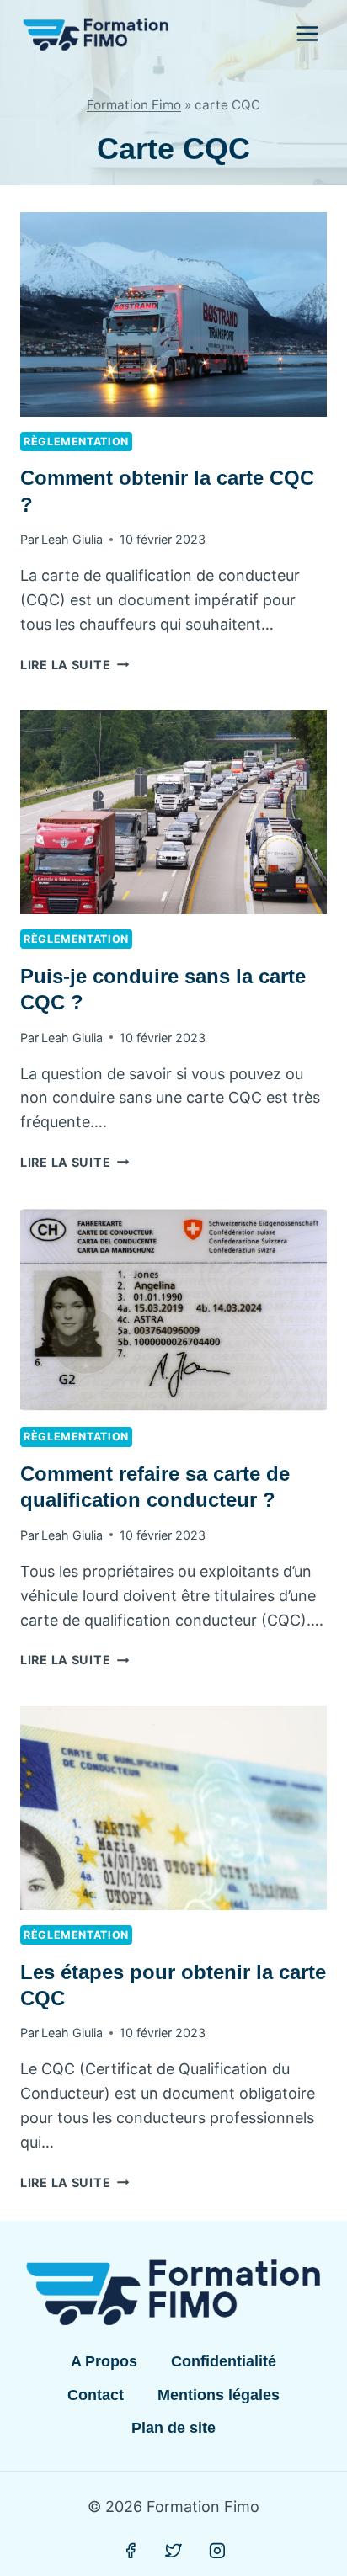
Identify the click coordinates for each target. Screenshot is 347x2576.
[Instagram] (217, 2551)
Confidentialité (224, 2361)
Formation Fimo (134, 105)
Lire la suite (75, 665)
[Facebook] (131, 2551)
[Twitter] (173, 2551)
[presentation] (173, 314)
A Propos (104, 2361)
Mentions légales (219, 2395)
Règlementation (76, 442)
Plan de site (173, 2428)
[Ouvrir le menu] (307, 33)
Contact (96, 2395)
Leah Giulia (72, 539)
